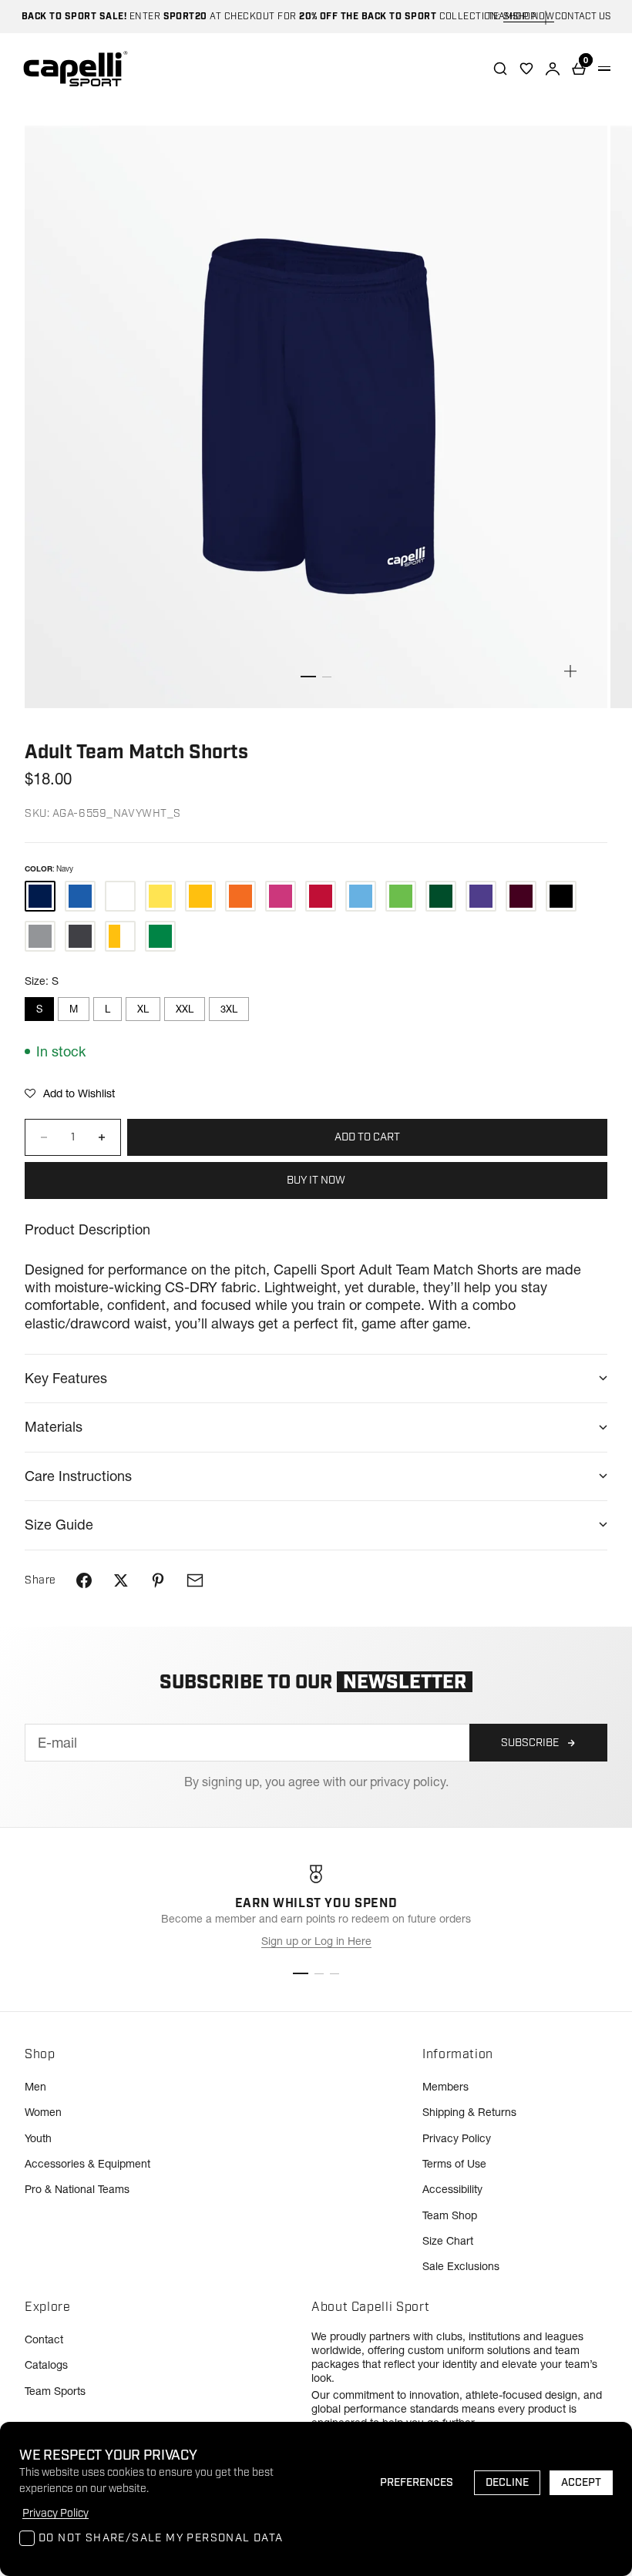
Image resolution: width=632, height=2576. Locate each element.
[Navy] (40, 896)
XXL (185, 1009)
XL (143, 1009)
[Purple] (481, 896)
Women (43, 2112)
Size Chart (448, 2241)
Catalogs (46, 2365)
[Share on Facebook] (84, 1580)
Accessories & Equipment (87, 2164)
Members (445, 2087)
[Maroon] (521, 896)
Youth (38, 2138)
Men (35, 2087)
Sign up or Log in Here (316, 1941)
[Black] (561, 896)
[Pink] (281, 896)
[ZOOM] (570, 671)
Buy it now (316, 1181)
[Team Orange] (240, 896)
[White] (120, 896)
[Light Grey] (40, 936)
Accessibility (452, 2189)
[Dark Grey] (80, 936)
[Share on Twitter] (121, 1580)
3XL (229, 1009)
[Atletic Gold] (200, 896)
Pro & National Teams (77, 2189)
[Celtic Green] (160, 936)
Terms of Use (454, 2164)
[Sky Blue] (361, 896)
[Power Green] (401, 896)
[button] (70, 1093)
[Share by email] (195, 1580)
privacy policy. (409, 1782)
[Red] (321, 896)
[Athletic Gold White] (120, 936)
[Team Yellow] (160, 896)
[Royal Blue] (80, 896)
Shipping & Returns (469, 2112)
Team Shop (450, 2215)
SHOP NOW (529, 17)
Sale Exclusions (461, 2266)
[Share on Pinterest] (158, 1580)
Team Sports (55, 2391)
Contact (44, 2339)
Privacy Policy (457, 2138)
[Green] (441, 896)
